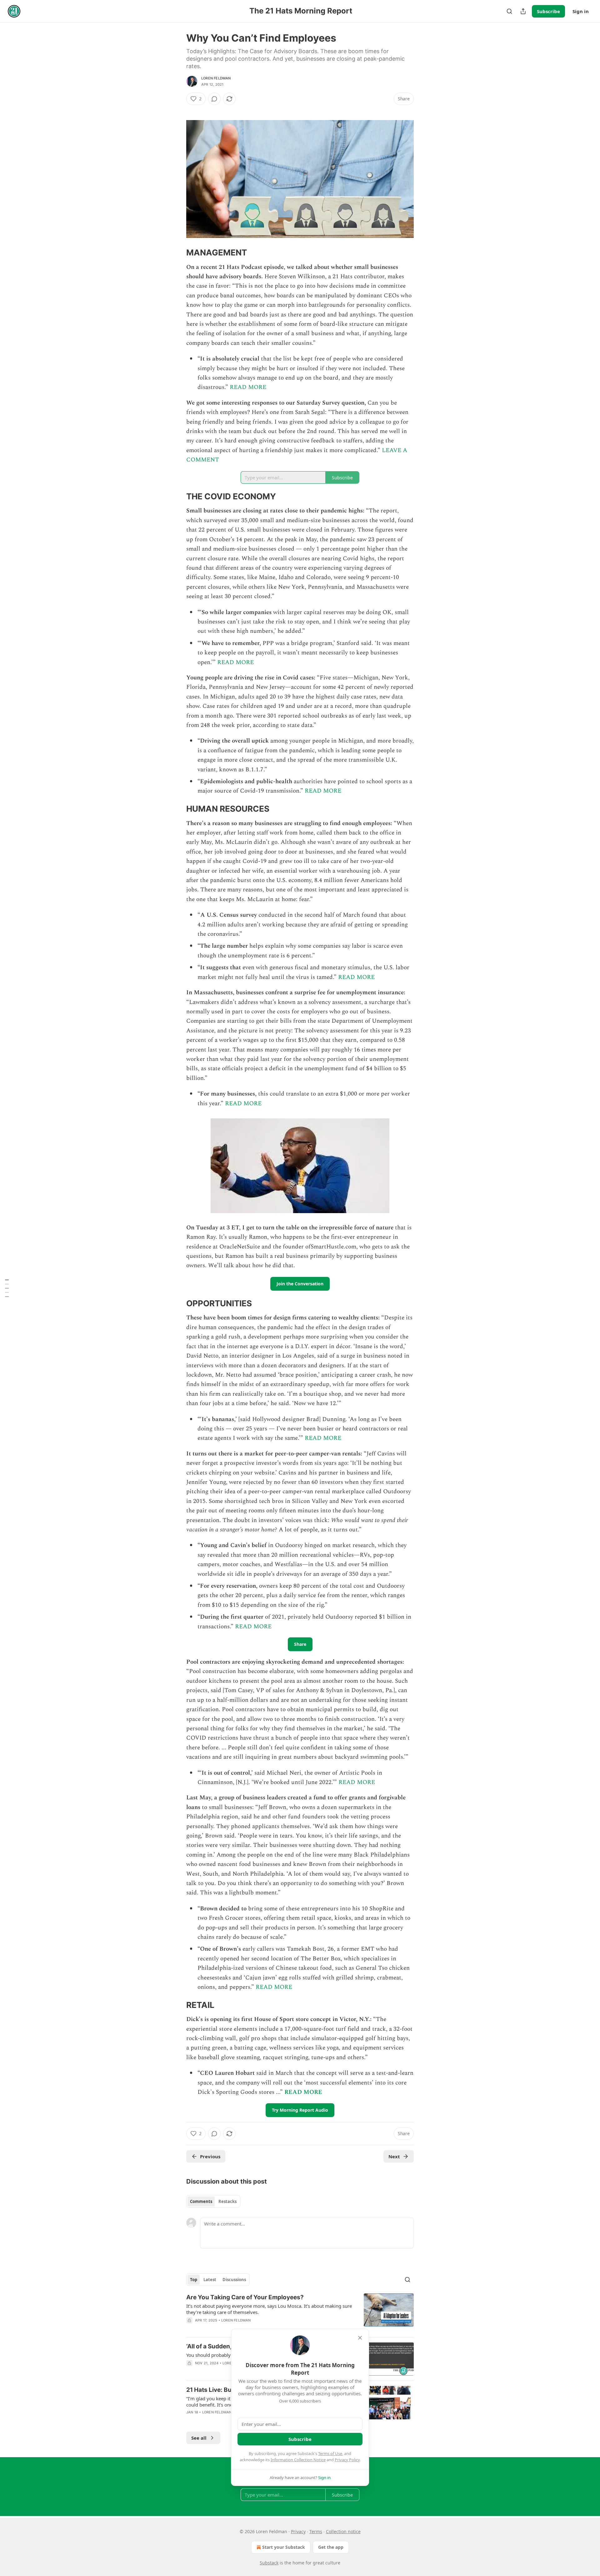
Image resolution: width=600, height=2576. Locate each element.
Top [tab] (194, 2280)
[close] (360, 2338)
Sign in (581, 11)
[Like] (190, 2328)
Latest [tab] (210, 2280)
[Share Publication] (523, 11)
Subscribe (548, 11)
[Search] (509, 11)
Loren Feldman (216, 78)
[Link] (177, 253)
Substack (269, 2563)
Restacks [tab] (227, 2201)
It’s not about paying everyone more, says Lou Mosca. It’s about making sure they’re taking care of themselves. (269, 2309)
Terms (316, 2531)
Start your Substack (284, 2547)
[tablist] (213, 2201)
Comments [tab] (201, 2201)
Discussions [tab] (234, 2280)
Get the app (331, 2547)
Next (394, 2156)
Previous (210, 2156)
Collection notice (343, 2531)
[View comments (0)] (214, 99)
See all (199, 2438)
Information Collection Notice (298, 2460)
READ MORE (248, 387)
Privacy (298, 2531)
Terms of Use (330, 2453)
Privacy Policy (347, 2460)
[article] (300, 2313)
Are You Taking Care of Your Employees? (245, 2297)
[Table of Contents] (7, 1288)
